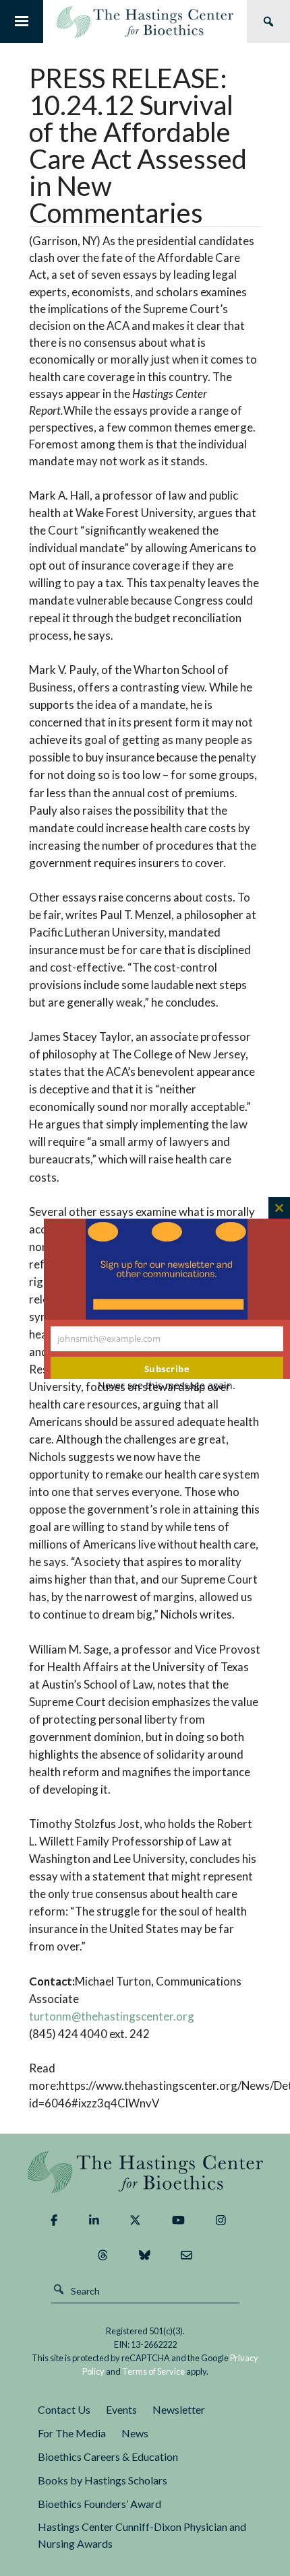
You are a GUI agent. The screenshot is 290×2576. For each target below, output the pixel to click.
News (135, 2433)
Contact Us (64, 2409)
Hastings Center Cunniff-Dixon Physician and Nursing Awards (142, 2535)
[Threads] (103, 2256)
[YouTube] (178, 2221)
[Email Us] (186, 2256)
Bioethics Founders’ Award (99, 2504)
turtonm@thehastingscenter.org (112, 2016)
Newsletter (179, 2409)
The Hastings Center (145, 2172)
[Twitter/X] (135, 2221)
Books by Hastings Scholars (103, 2480)
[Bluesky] (145, 2256)
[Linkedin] (94, 2221)
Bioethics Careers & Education (108, 2456)
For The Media (72, 2433)
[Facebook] (54, 2221)
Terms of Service (153, 2371)
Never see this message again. (167, 1385)
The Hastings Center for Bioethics (145, 22)
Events (121, 2409)
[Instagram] (221, 2221)
